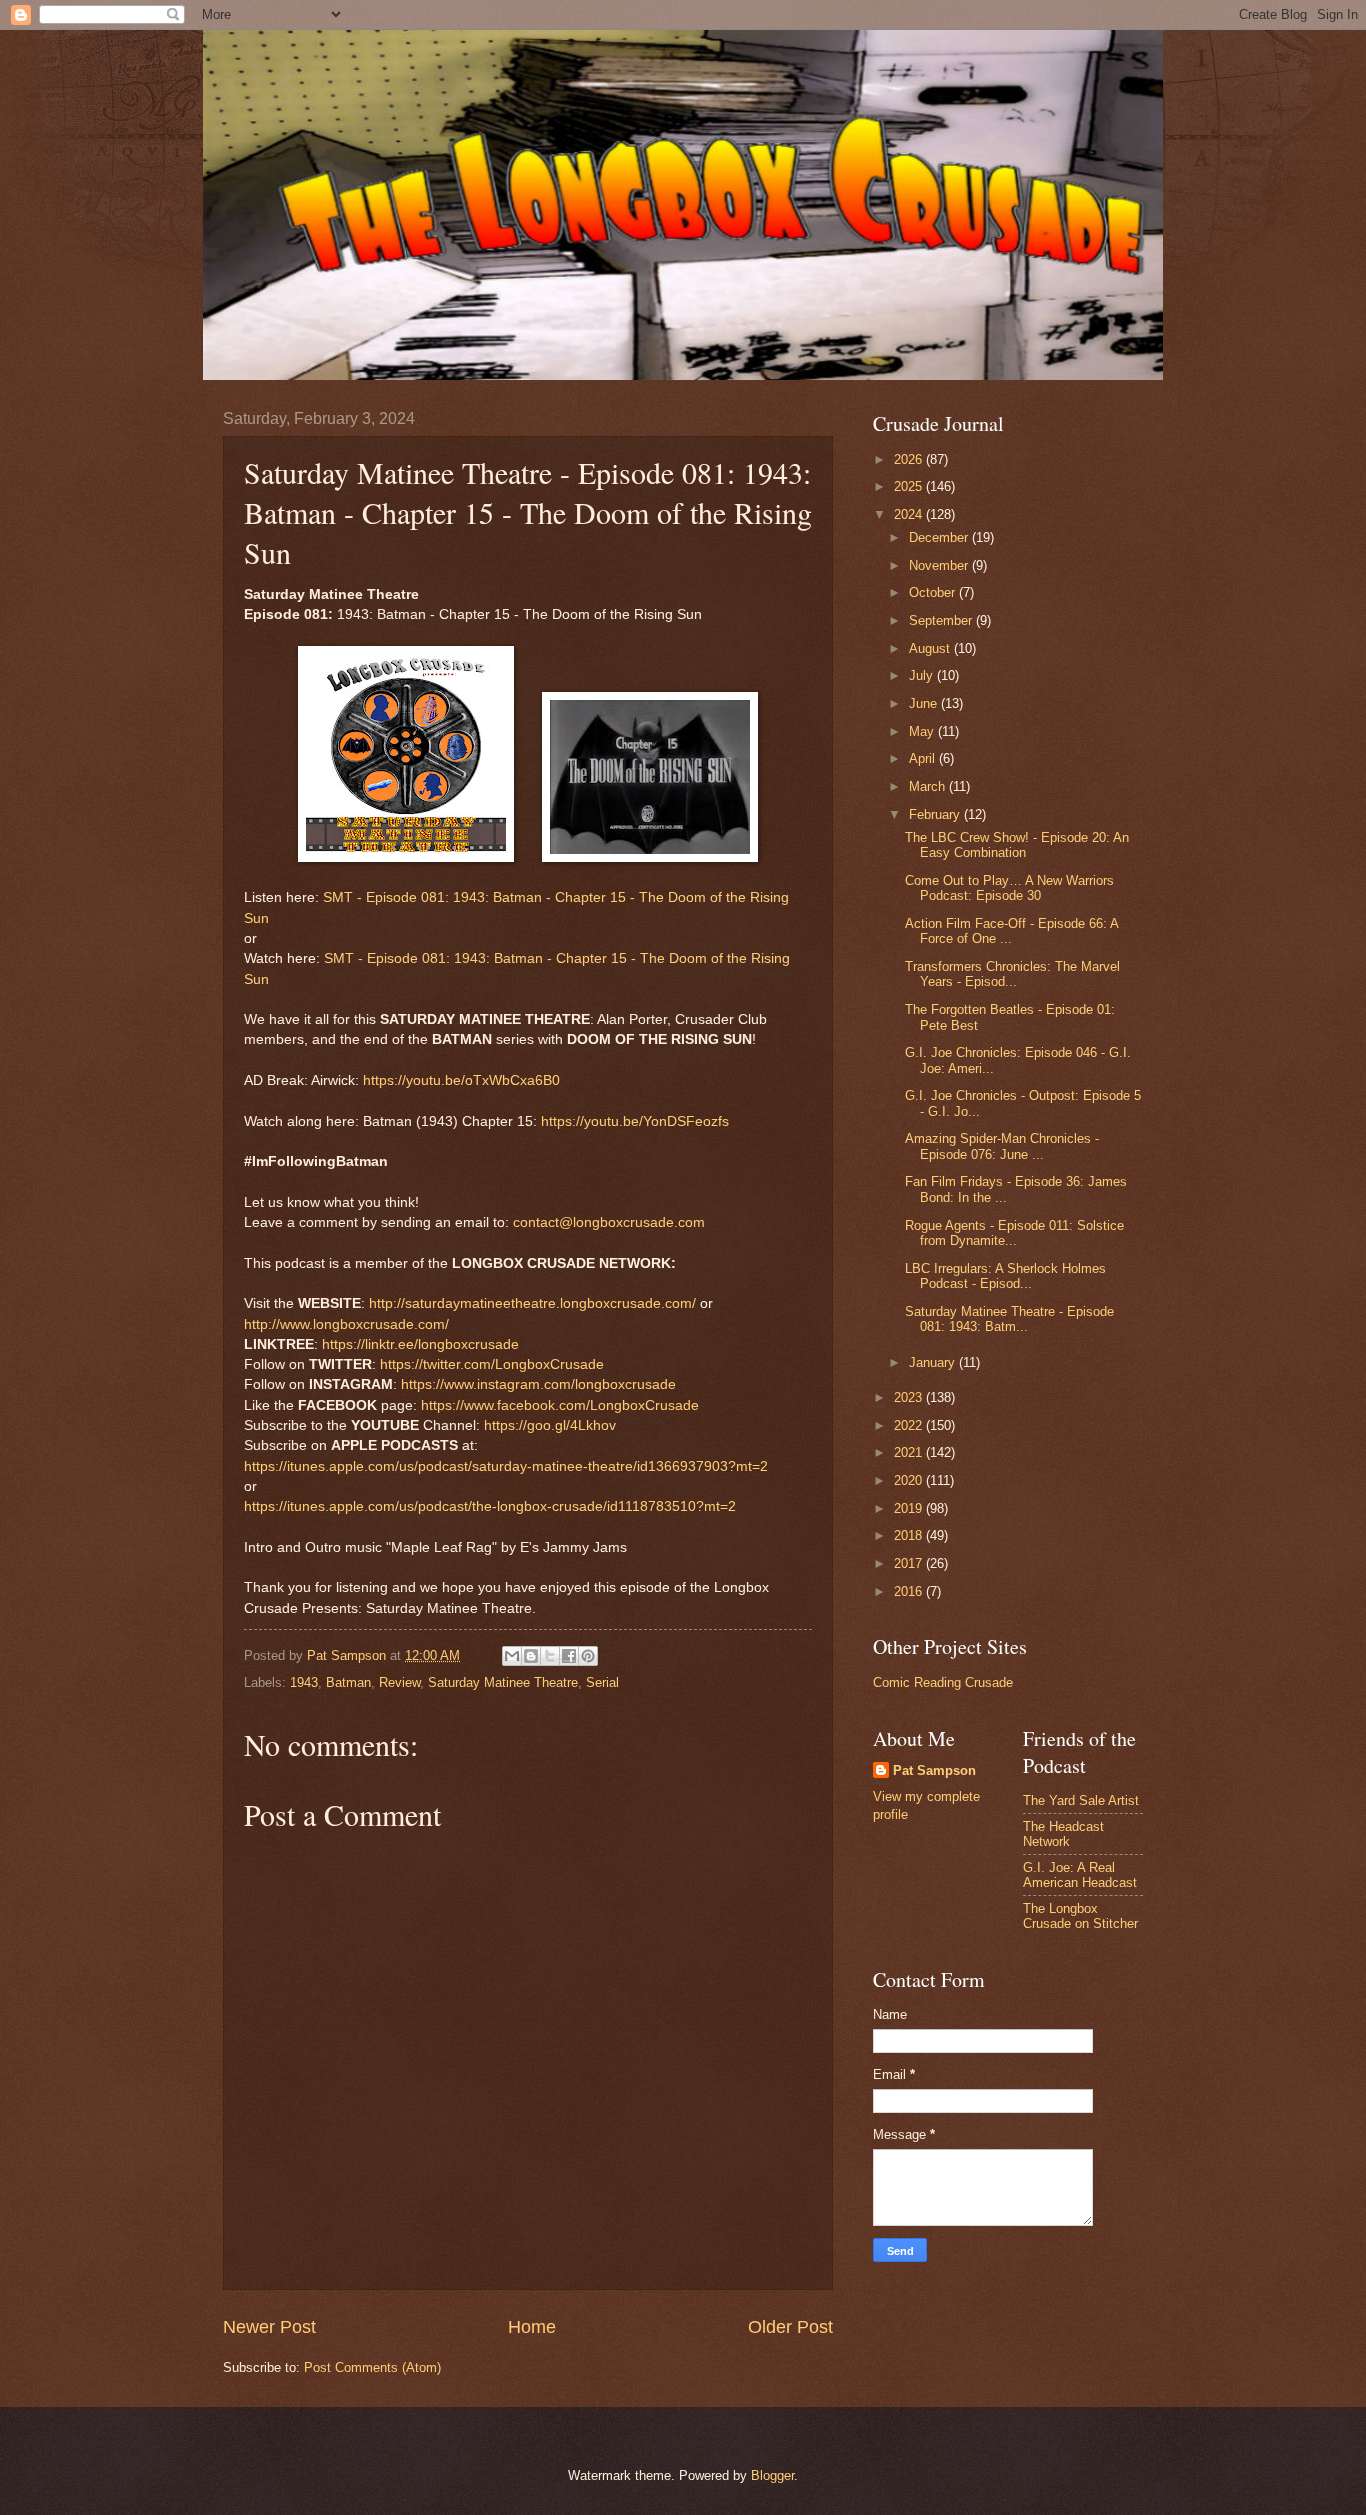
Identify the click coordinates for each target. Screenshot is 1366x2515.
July (923, 675)
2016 (910, 1591)
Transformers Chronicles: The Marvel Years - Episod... (1012, 974)
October (934, 592)
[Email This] (512, 1656)
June (925, 703)
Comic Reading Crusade (943, 1682)
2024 (910, 514)
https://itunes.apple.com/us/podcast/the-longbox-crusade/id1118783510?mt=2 (490, 1506)
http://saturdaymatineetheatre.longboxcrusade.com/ (532, 1303)
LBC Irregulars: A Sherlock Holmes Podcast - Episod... (1005, 1276)
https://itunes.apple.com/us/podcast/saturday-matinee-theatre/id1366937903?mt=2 (506, 1466)
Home (532, 2327)
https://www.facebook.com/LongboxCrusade (560, 1405)
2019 (910, 1508)
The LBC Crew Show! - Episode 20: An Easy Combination (1017, 845)
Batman (348, 1682)
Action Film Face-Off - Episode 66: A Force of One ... (1011, 931)
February (936, 814)
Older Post (790, 2327)
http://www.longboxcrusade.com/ (346, 1324)
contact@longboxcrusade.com (609, 1222)
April (924, 758)
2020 (910, 1480)
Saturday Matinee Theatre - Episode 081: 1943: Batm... (1009, 1319)
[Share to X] (550, 1656)
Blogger (772, 2475)
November (940, 565)
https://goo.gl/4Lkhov (550, 1425)
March (929, 786)
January (934, 1362)
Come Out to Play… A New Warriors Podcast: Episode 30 (1009, 888)
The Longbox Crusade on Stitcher (1080, 1916)
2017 (910, 1563)
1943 (304, 1682)
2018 (910, 1535)
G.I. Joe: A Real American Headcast (1080, 1875)
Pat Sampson (934, 1770)
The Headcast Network (1063, 1834)
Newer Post (269, 2327)
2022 (910, 1425)
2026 (910, 459)
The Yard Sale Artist (1081, 1800)
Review (399, 1682)
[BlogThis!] (531, 1656)
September (942, 620)
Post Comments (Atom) (372, 2367)
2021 (910, 1452)
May (923, 731)
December (940, 537)
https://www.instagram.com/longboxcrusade (538, 1384)
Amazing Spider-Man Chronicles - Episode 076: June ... (1002, 1146)
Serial (602, 1682)
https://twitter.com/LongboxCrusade (492, 1364)
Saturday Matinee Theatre (503, 1682)
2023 (910, 1397)
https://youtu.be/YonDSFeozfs (635, 1121)
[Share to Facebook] (569, 1656)
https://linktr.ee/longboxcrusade (420, 1344)
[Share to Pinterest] (588, 1656)
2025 (910, 486)
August (931, 648)
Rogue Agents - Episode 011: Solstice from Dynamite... (1014, 1233)
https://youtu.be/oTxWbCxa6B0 (461, 1080)
